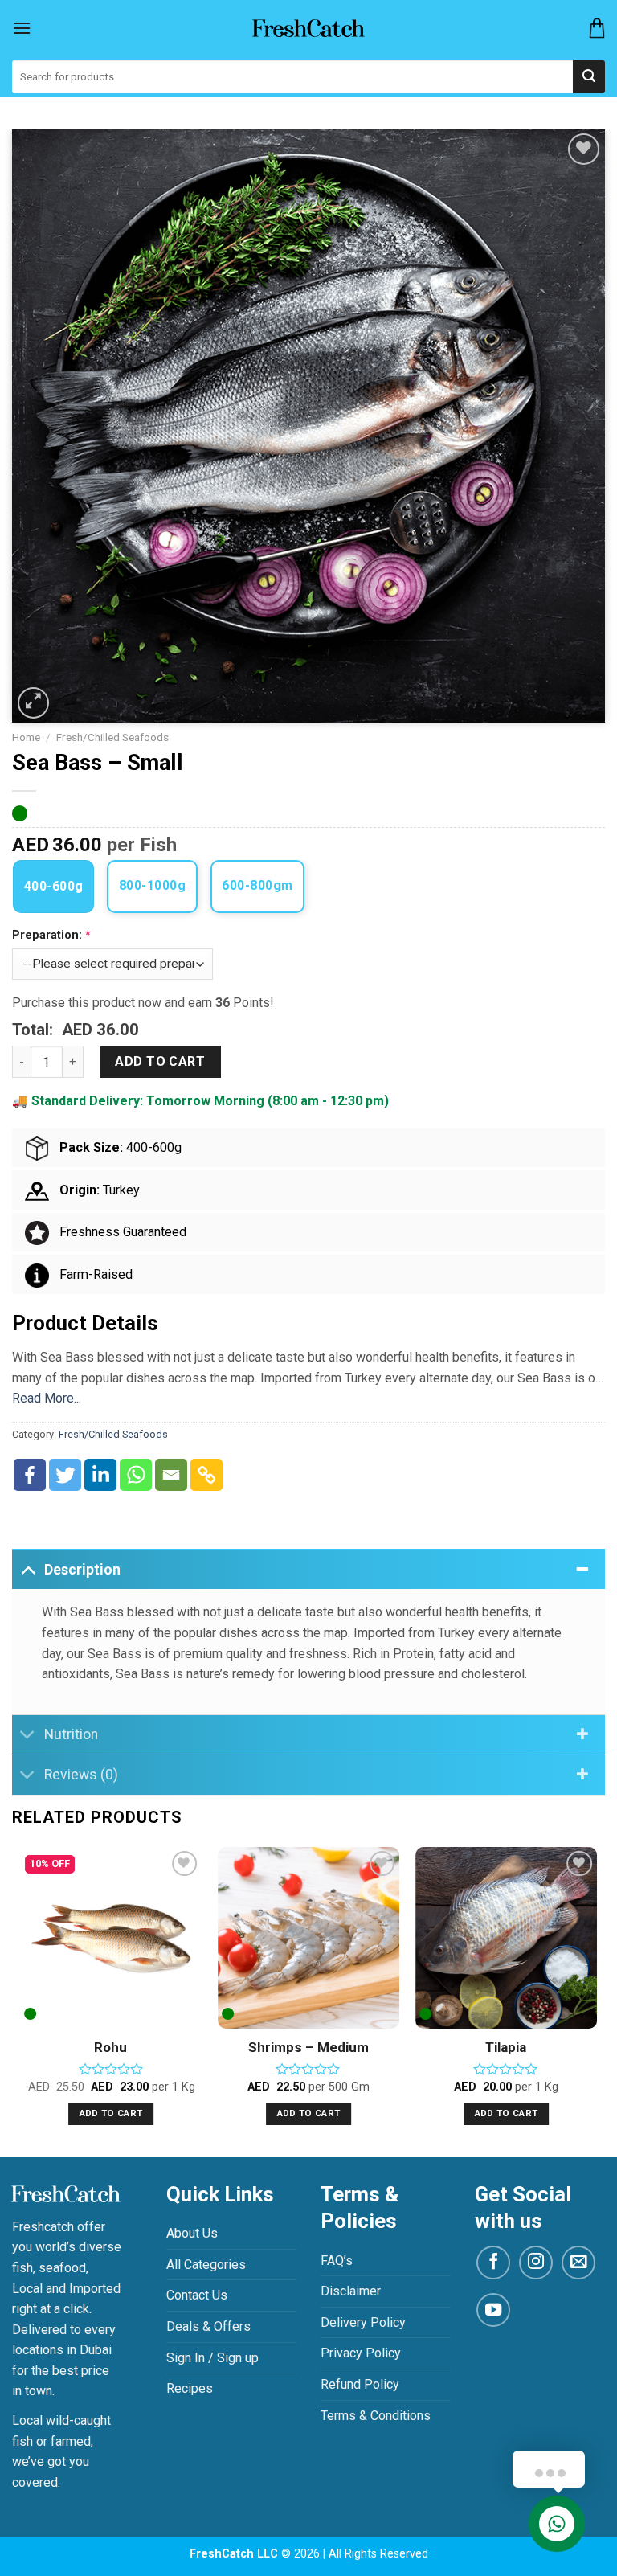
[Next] (596, 2001)
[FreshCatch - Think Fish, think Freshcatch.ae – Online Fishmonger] (308, 28)
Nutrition (71, 1734)
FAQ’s (337, 2261)
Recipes (190, 2388)
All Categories (206, 2265)
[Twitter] (65, 1475)
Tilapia (506, 2047)
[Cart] (597, 28)
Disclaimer (351, 2291)
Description (82, 1570)
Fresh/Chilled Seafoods (112, 737)
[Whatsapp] (136, 1475)
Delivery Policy (363, 2322)
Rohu (110, 2047)
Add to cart (160, 1061)
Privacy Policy (361, 2353)
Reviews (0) (81, 1775)
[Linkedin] (100, 1475)
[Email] (171, 1475)
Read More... (47, 1398)
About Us (192, 2233)
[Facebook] (30, 1475)
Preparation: (49, 935)
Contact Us (197, 2295)
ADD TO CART (111, 2113)
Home (26, 737)
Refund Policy (360, 2384)
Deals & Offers (208, 2326)
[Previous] (21, 2001)
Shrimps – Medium (308, 2047)
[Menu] (22, 28)
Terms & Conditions (376, 2416)
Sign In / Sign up (212, 2358)
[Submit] (589, 77)
